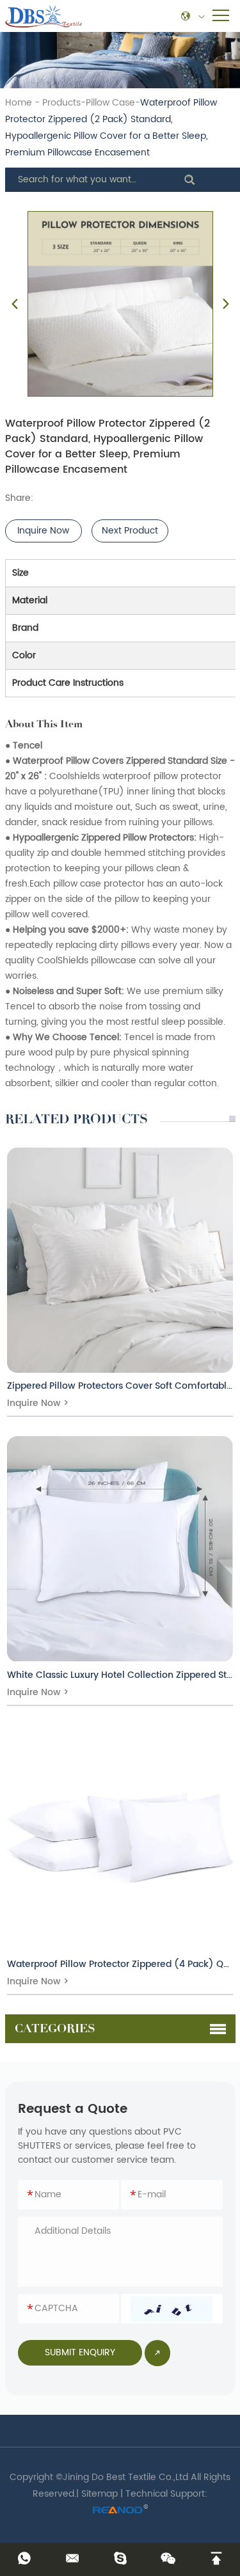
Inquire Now (43, 531)
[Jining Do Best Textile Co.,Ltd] (44, 16)
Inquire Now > (38, 1403)
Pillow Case (110, 103)
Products (61, 103)
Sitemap (100, 2494)
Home (19, 103)
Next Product (130, 531)
